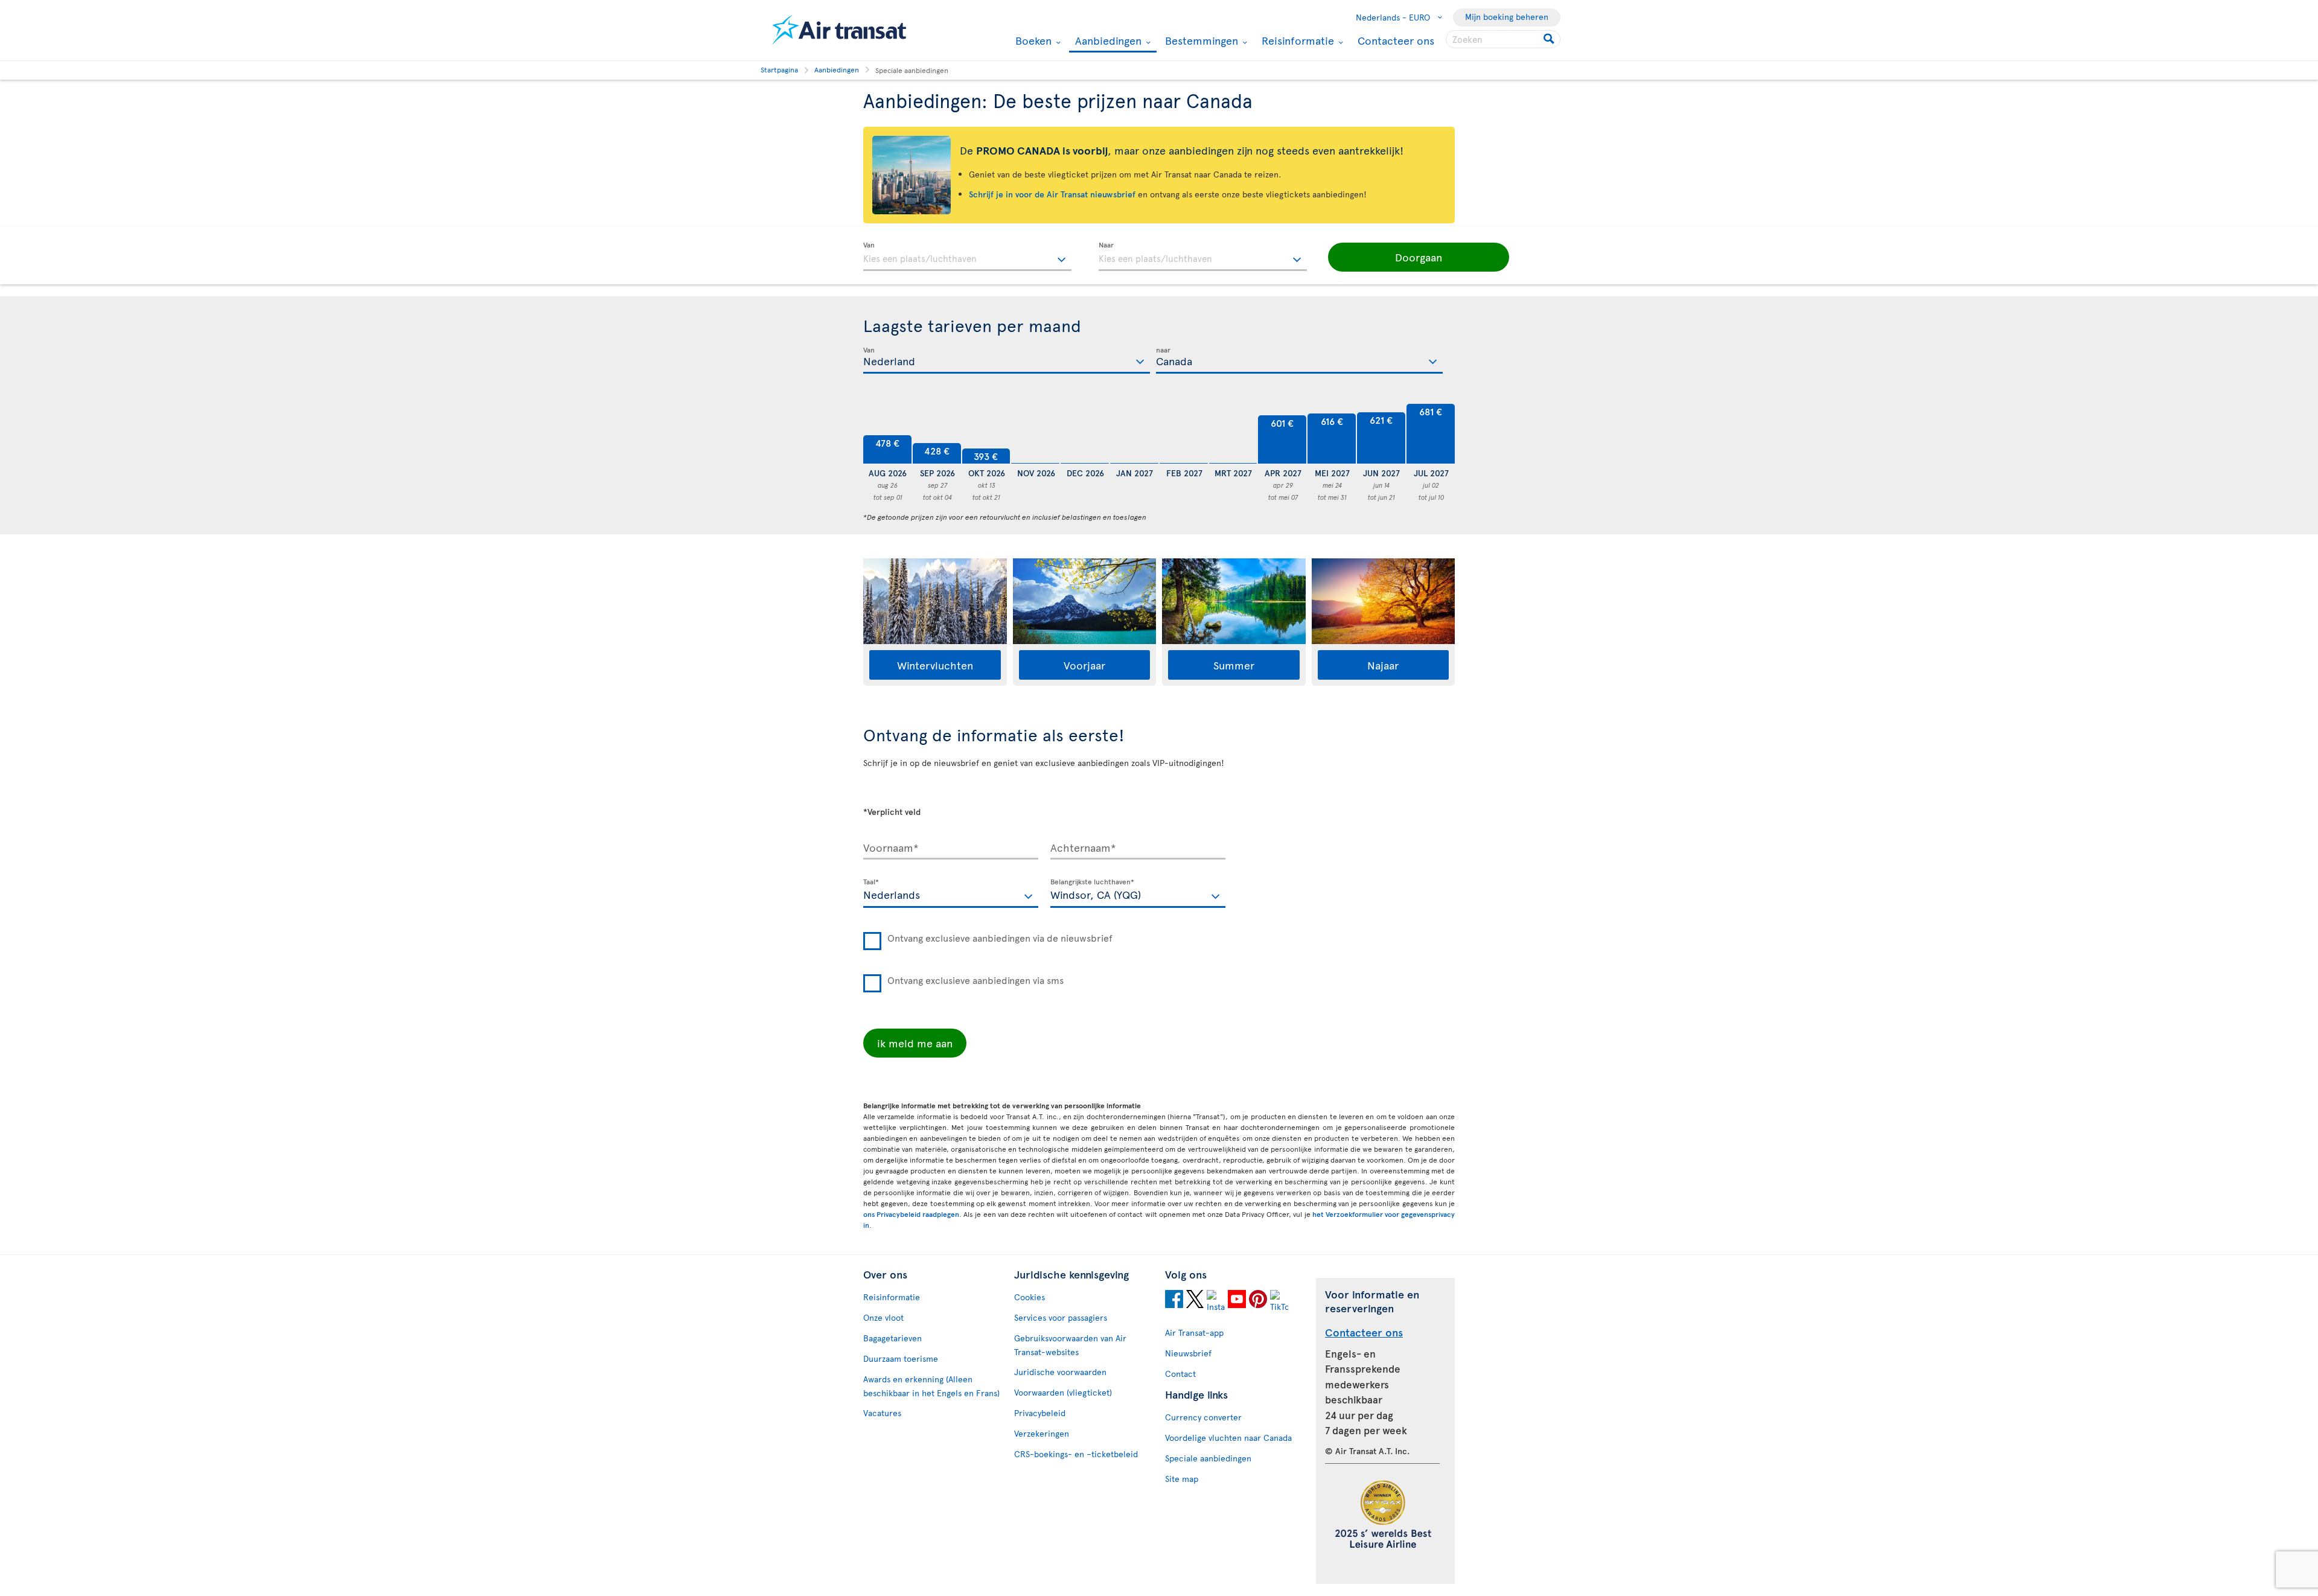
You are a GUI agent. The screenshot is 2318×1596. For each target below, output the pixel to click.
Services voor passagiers (1061, 1317)
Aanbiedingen (1107, 41)
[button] (1419, 257)
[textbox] (967, 257)
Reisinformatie (1296, 40)
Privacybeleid (1040, 1413)
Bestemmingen (1200, 40)
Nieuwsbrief (1188, 1353)
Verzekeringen (1042, 1433)
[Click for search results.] (1550, 39)
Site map (1182, 1479)
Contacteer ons (1396, 40)
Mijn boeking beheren (1507, 17)
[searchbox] (1503, 39)
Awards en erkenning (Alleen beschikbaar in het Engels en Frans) (931, 1386)
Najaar (1383, 665)
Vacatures (882, 1413)
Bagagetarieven (892, 1338)
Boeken (1032, 40)
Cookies (1030, 1297)
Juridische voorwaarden (1060, 1372)
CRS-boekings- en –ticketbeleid (1076, 1454)
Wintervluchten (935, 665)
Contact (1180, 1374)
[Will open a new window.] (1174, 1301)
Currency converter (1203, 1417)
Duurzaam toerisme (901, 1358)
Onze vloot (883, 1317)
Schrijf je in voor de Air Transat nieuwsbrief (1052, 194)
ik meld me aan (915, 1043)
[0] (1035, 434)
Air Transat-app (1194, 1333)
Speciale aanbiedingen (1208, 1458)
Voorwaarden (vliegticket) (1063, 1392)
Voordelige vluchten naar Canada (1228, 1438)
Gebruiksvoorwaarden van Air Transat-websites (1070, 1345)
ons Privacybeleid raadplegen (911, 1214)
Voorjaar (1084, 665)
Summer (1234, 665)
